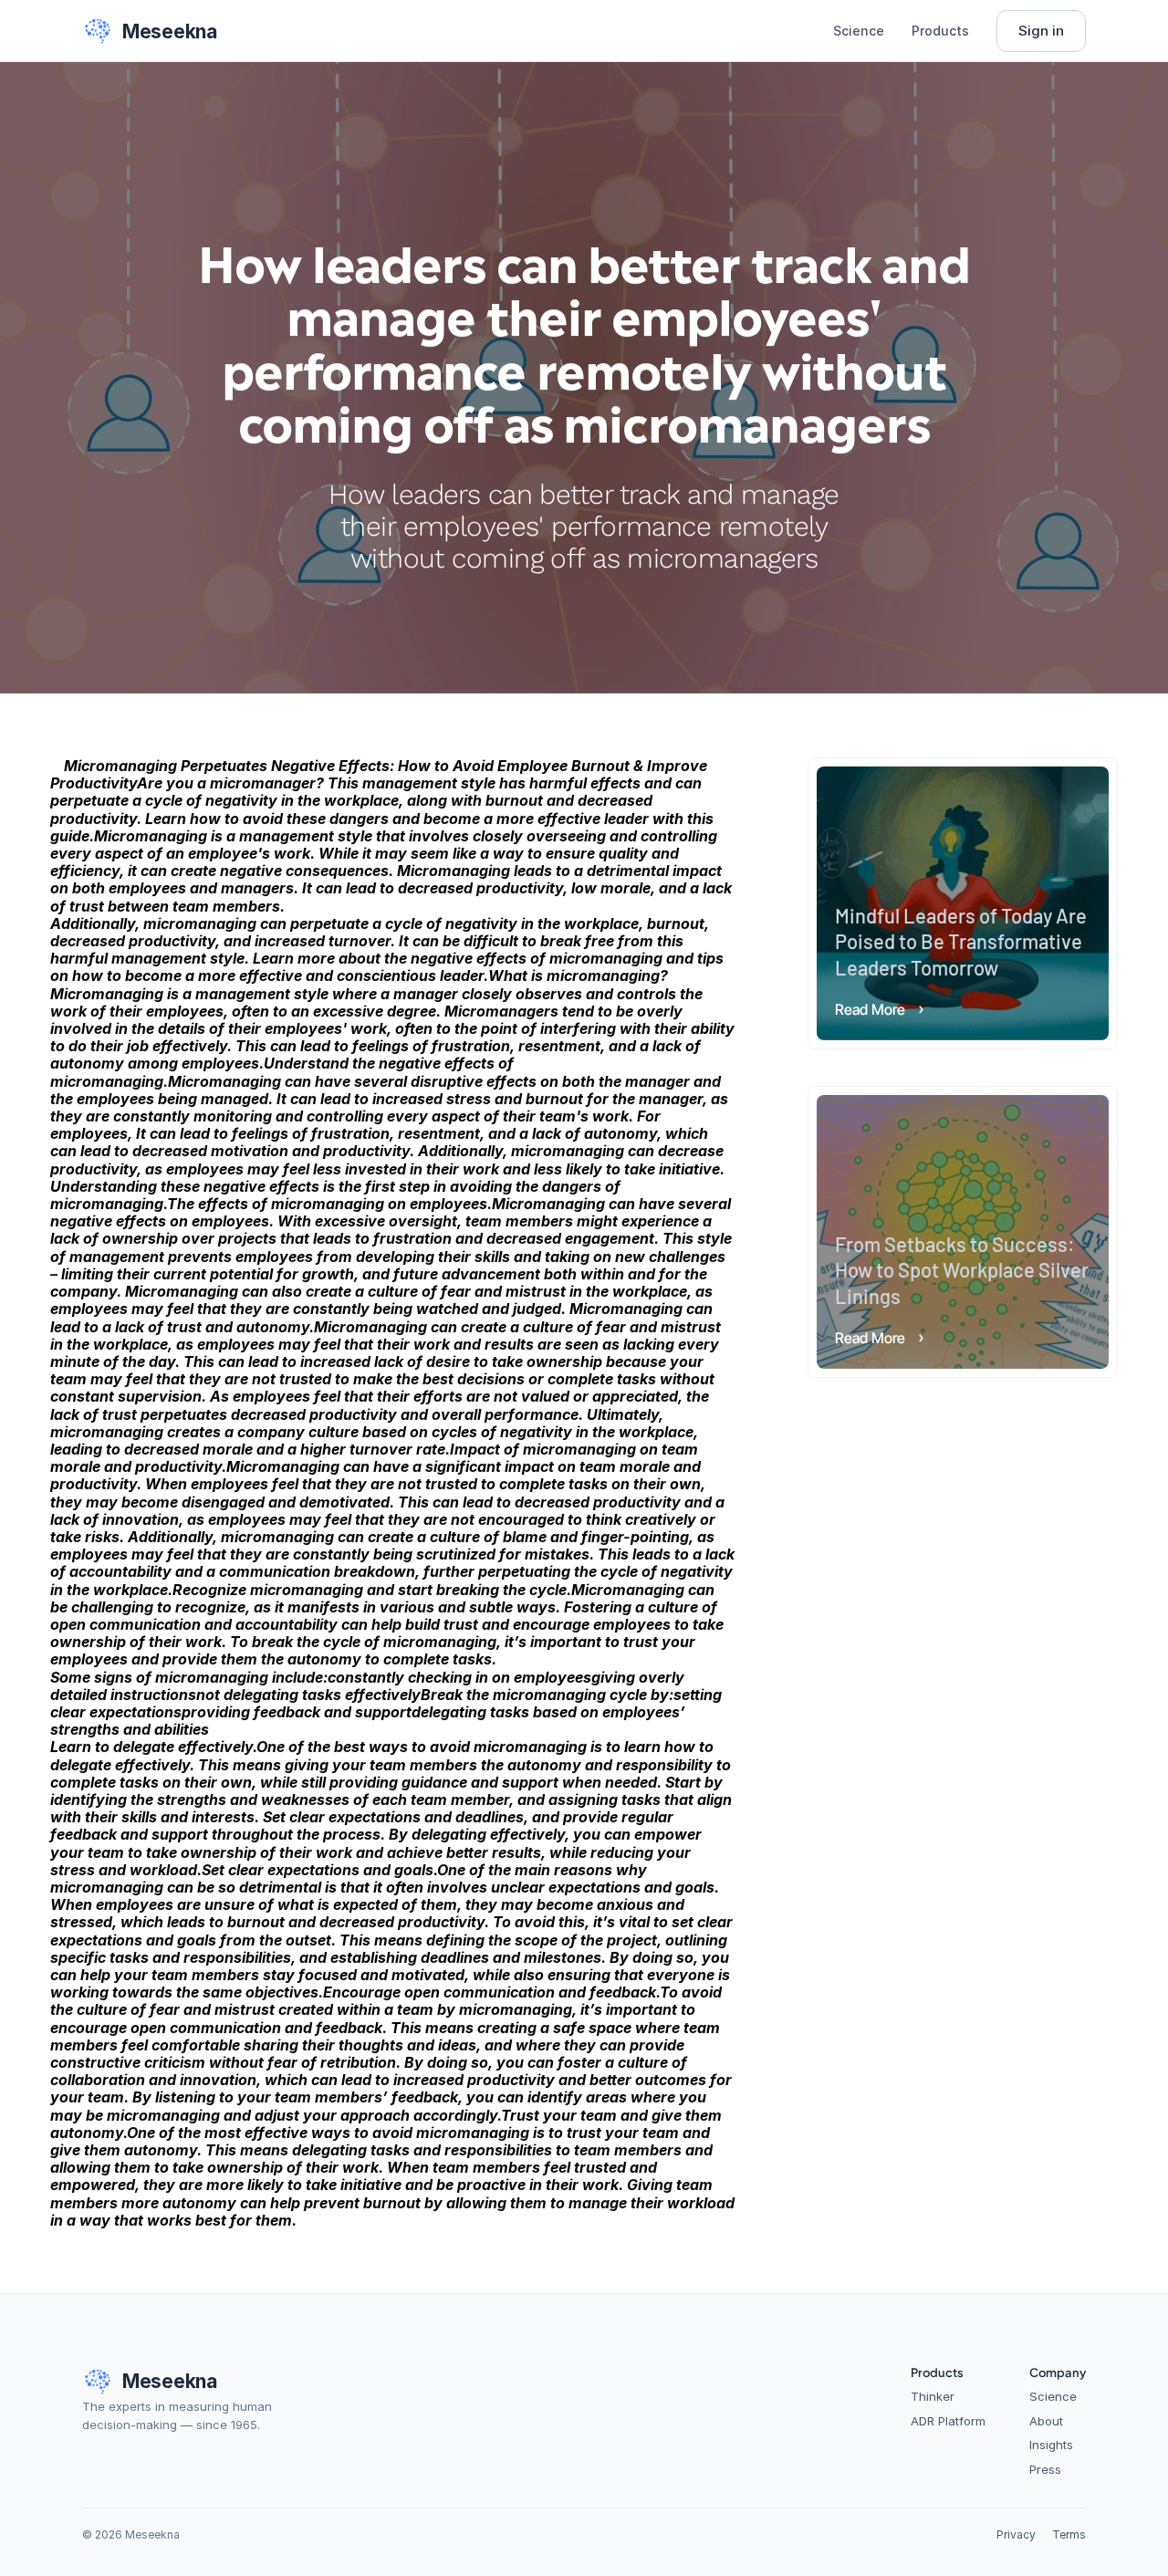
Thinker (933, 2396)
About (1046, 2421)
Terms (1069, 2534)
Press (1045, 2469)
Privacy (1016, 2534)
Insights (1051, 2445)
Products (940, 31)
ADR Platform (948, 2421)
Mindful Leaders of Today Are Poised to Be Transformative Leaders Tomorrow (963, 940)
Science (859, 31)
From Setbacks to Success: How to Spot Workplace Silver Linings (964, 1269)
